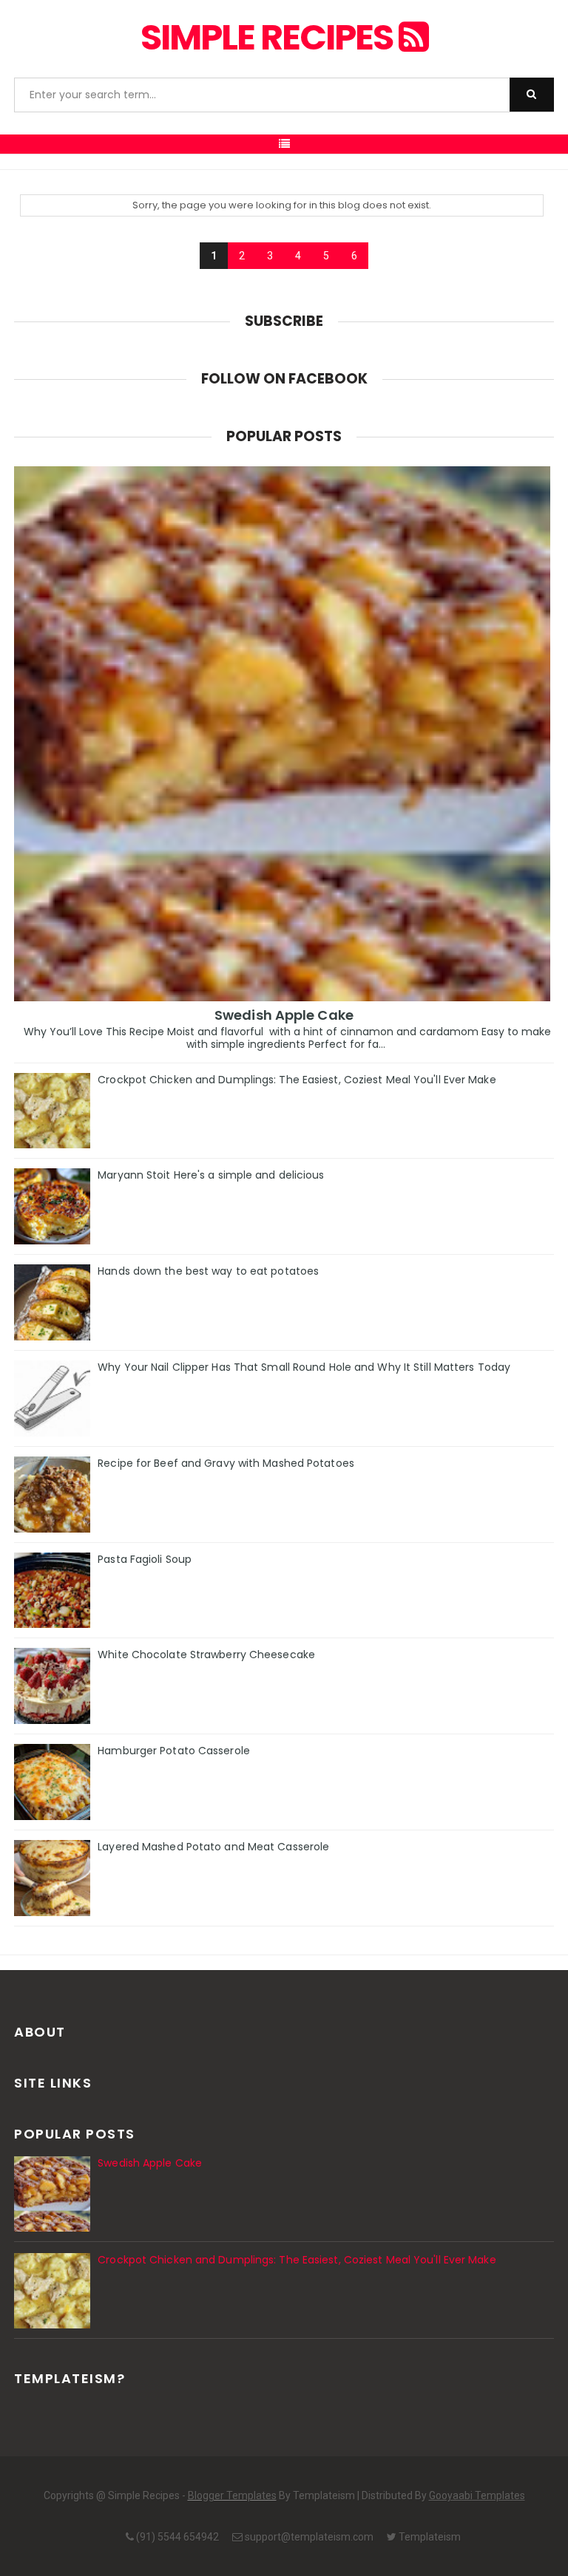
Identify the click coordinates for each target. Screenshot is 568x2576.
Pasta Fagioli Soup (145, 1559)
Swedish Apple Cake (284, 1015)
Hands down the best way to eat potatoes (208, 1271)
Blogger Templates (232, 2495)
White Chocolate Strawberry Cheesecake (206, 1655)
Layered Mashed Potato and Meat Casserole (213, 1847)
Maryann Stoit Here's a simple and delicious (211, 1175)
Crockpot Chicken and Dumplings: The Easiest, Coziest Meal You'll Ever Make (297, 1080)
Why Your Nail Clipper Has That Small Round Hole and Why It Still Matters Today (304, 1367)
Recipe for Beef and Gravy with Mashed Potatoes (226, 1463)
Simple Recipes (270, 37)
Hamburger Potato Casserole (174, 1751)
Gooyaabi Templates (477, 2495)
